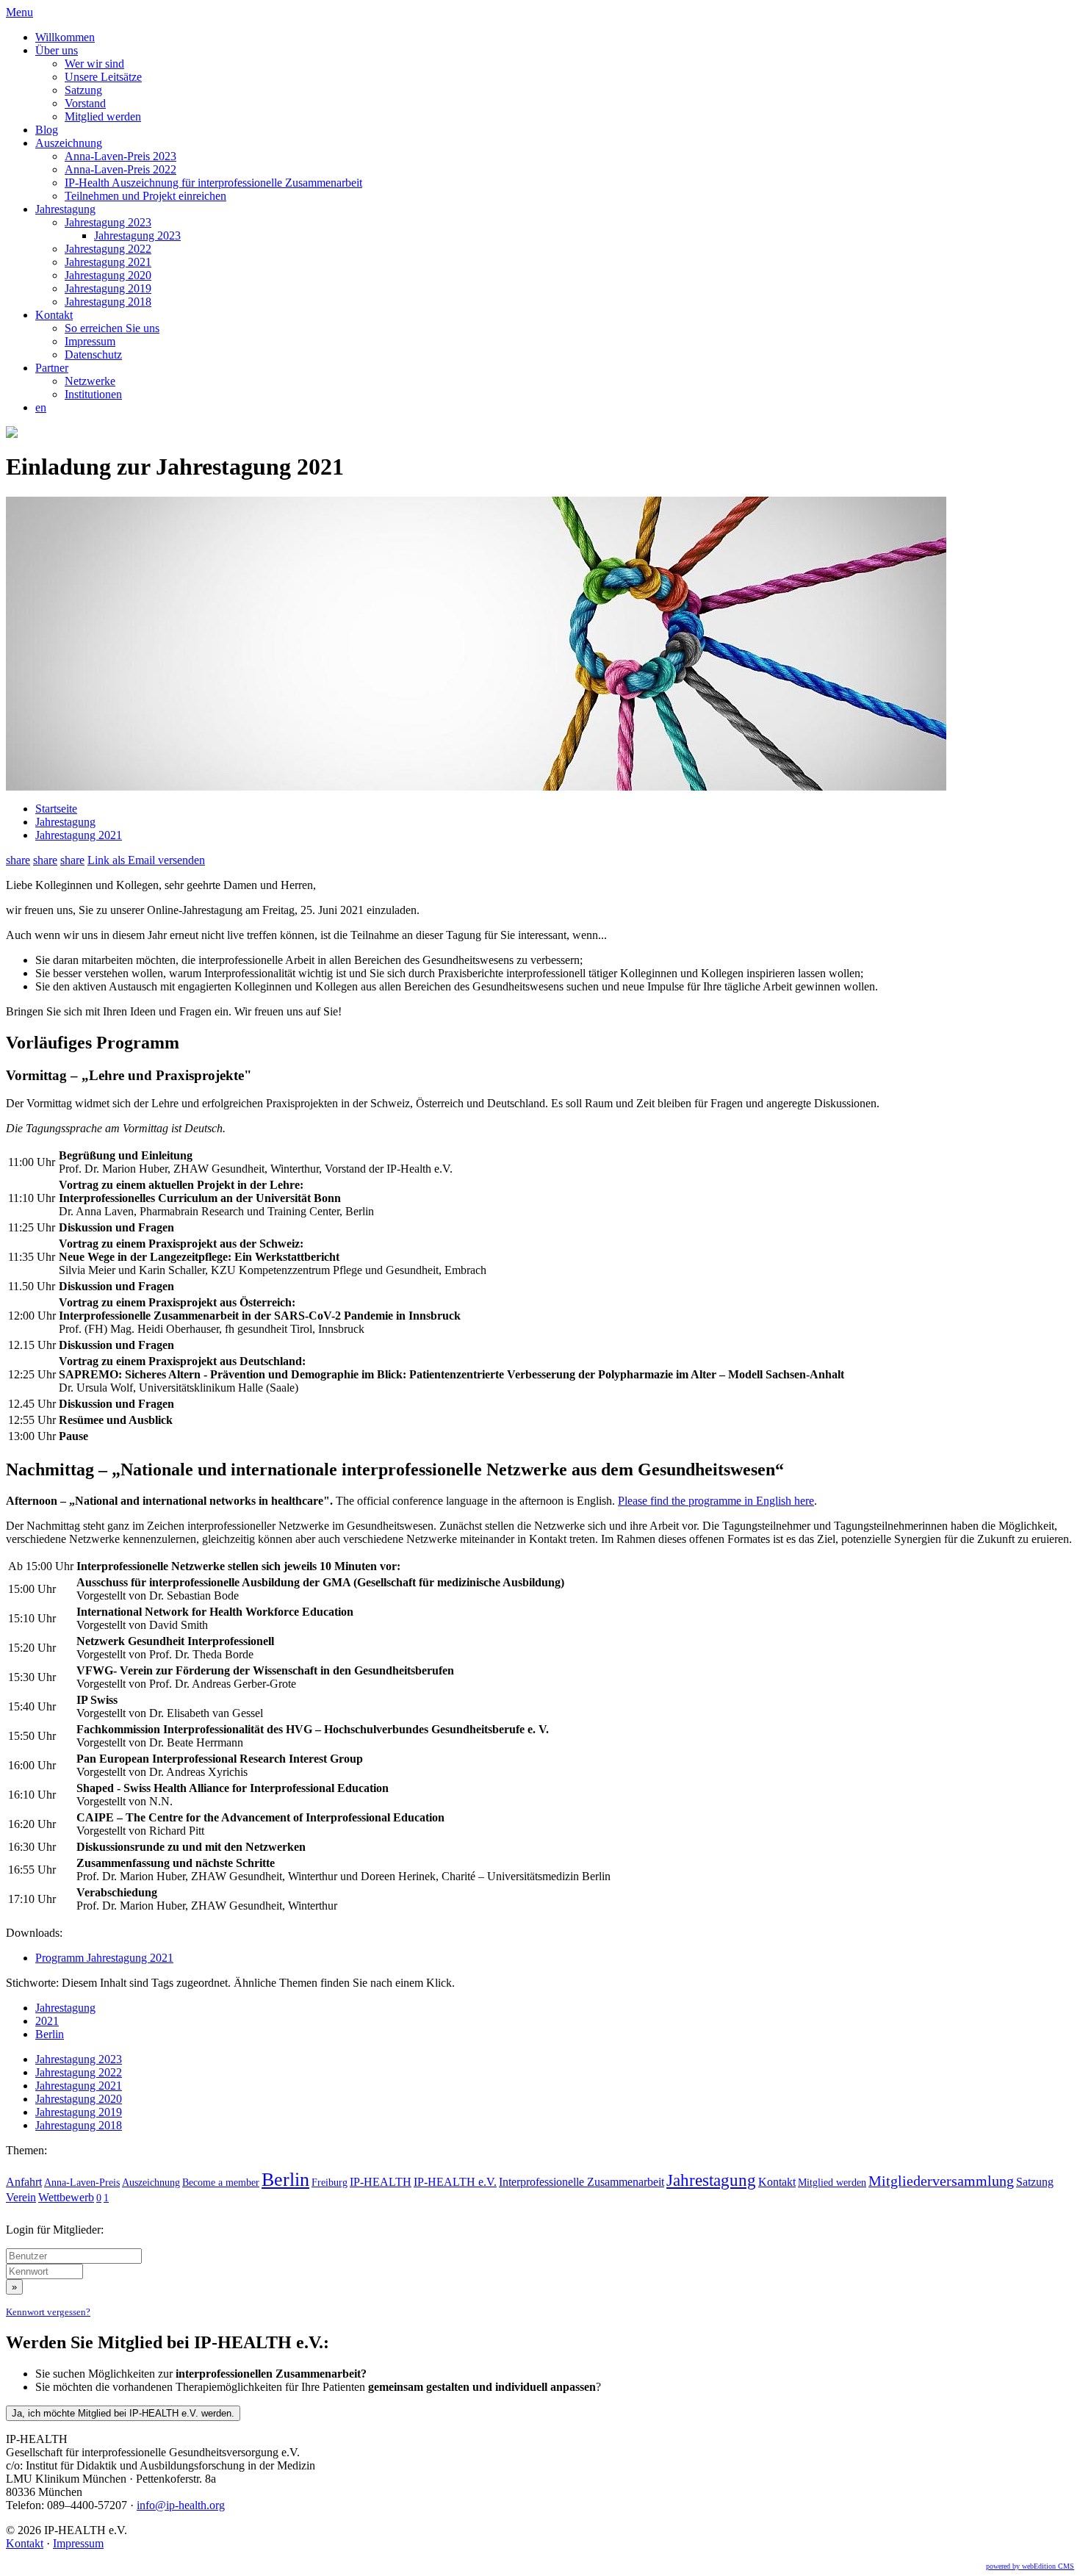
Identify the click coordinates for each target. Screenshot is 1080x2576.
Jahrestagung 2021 (108, 262)
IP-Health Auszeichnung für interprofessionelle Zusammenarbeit (213, 183)
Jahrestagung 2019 (108, 288)
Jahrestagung (65, 209)
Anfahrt (24, 2182)
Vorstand (85, 103)
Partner (52, 368)
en (41, 407)
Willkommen (65, 37)
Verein (21, 2197)
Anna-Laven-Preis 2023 (120, 156)
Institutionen (93, 394)
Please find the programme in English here (716, 1501)
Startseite (56, 809)
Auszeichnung (69, 143)
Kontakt (54, 315)
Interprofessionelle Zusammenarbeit (582, 2182)
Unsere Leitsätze (103, 77)
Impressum (90, 341)
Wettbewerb (66, 2197)
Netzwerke (90, 381)
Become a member (221, 2182)
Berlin (50, 2034)
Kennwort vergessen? (48, 2312)
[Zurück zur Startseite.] (12, 434)
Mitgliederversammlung (941, 2181)
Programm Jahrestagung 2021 (104, 1958)
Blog (47, 130)
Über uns (57, 50)
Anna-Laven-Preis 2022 (120, 169)
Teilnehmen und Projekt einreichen (145, 196)
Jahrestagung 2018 (108, 302)
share (18, 860)
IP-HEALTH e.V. (455, 2182)
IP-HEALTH (381, 2182)
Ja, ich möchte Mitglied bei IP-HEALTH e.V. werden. (123, 2413)
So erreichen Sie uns (112, 328)
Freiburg (330, 2182)
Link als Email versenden (146, 860)
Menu (19, 12)
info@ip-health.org (181, 2505)
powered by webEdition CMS (1030, 2566)
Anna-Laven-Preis (82, 2182)
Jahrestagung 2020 (108, 275)
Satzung (83, 90)
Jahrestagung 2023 (108, 222)
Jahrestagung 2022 (108, 249)
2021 (47, 2021)
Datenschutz (93, 355)
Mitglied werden (103, 116)
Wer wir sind (94, 64)
